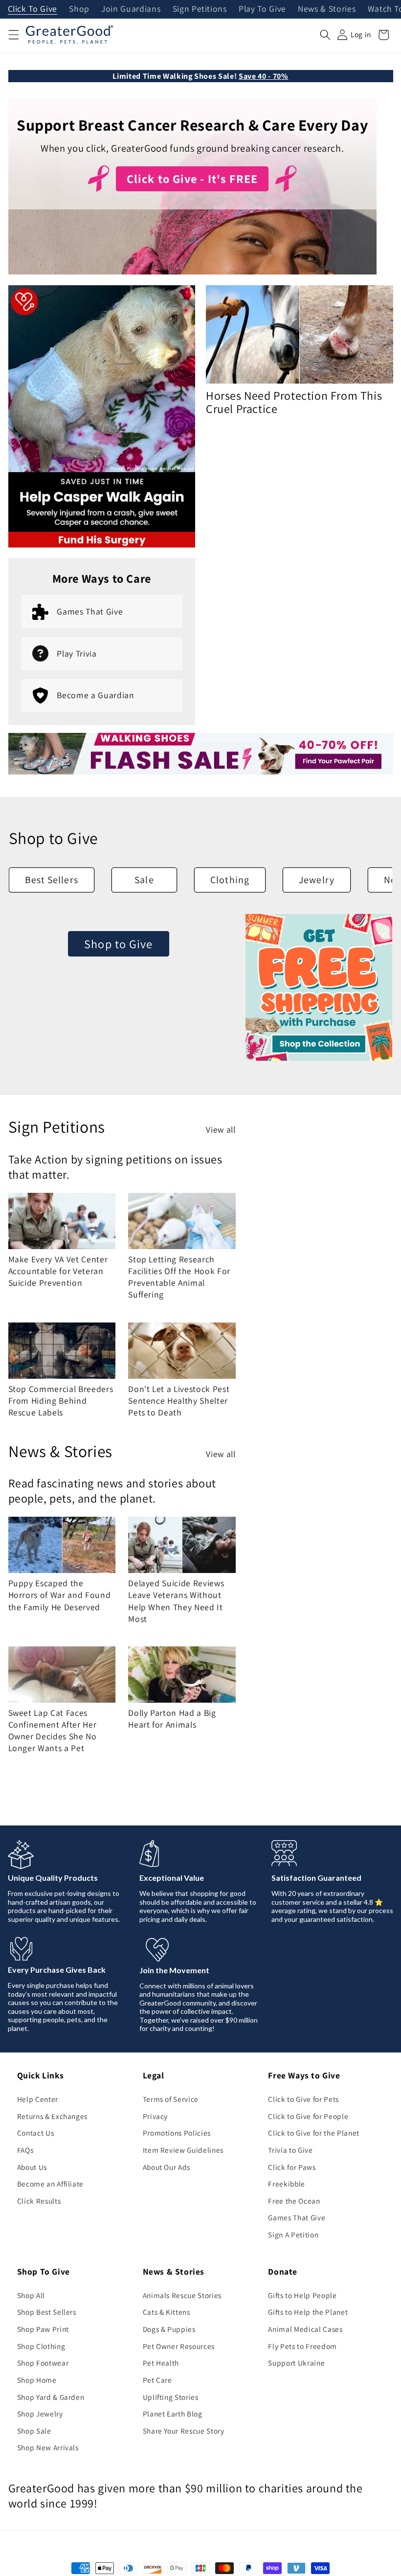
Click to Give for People (308, 2116)
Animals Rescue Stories (182, 2295)
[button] (13, 35)
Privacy (156, 2116)
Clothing (230, 880)
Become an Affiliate (51, 2184)
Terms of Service (171, 2099)
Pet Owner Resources (179, 2346)
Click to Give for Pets (303, 2099)
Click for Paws (292, 2167)
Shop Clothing (41, 2346)
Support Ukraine (296, 2363)
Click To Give (33, 9)
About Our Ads (167, 2167)
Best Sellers (52, 880)
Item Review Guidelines (183, 2150)
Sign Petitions (200, 9)
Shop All (31, 2295)
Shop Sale (34, 2431)
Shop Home (37, 2380)
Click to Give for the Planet (313, 2133)
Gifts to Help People (302, 2295)
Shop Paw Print (43, 2329)
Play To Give (262, 9)
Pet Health (161, 2363)
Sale (144, 880)
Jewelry (317, 880)
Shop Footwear (43, 2363)
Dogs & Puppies (169, 2329)
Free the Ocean (294, 2201)
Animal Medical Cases (305, 2329)
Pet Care (157, 2380)
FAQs (25, 2150)
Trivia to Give (290, 2150)
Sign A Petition (293, 2234)
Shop (79, 9)
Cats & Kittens (167, 2312)
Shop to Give (118, 944)
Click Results (39, 2201)
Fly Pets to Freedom (302, 2346)
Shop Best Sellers (47, 2312)
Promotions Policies (177, 2133)
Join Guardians (131, 9)
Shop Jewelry (40, 2414)
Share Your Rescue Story (184, 2431)
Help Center (38, 2099)
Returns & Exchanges (53, 2116)
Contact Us (36, 2133)
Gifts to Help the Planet (308, 2312)
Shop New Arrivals (48, 2447)
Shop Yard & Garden (51, 2397)
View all (221, 1129)
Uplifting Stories (171, 2397)
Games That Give (297, 2217)
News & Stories (327, 9)
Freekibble (287, 2184)
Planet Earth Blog (173, 2414)
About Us (32, 2167)
